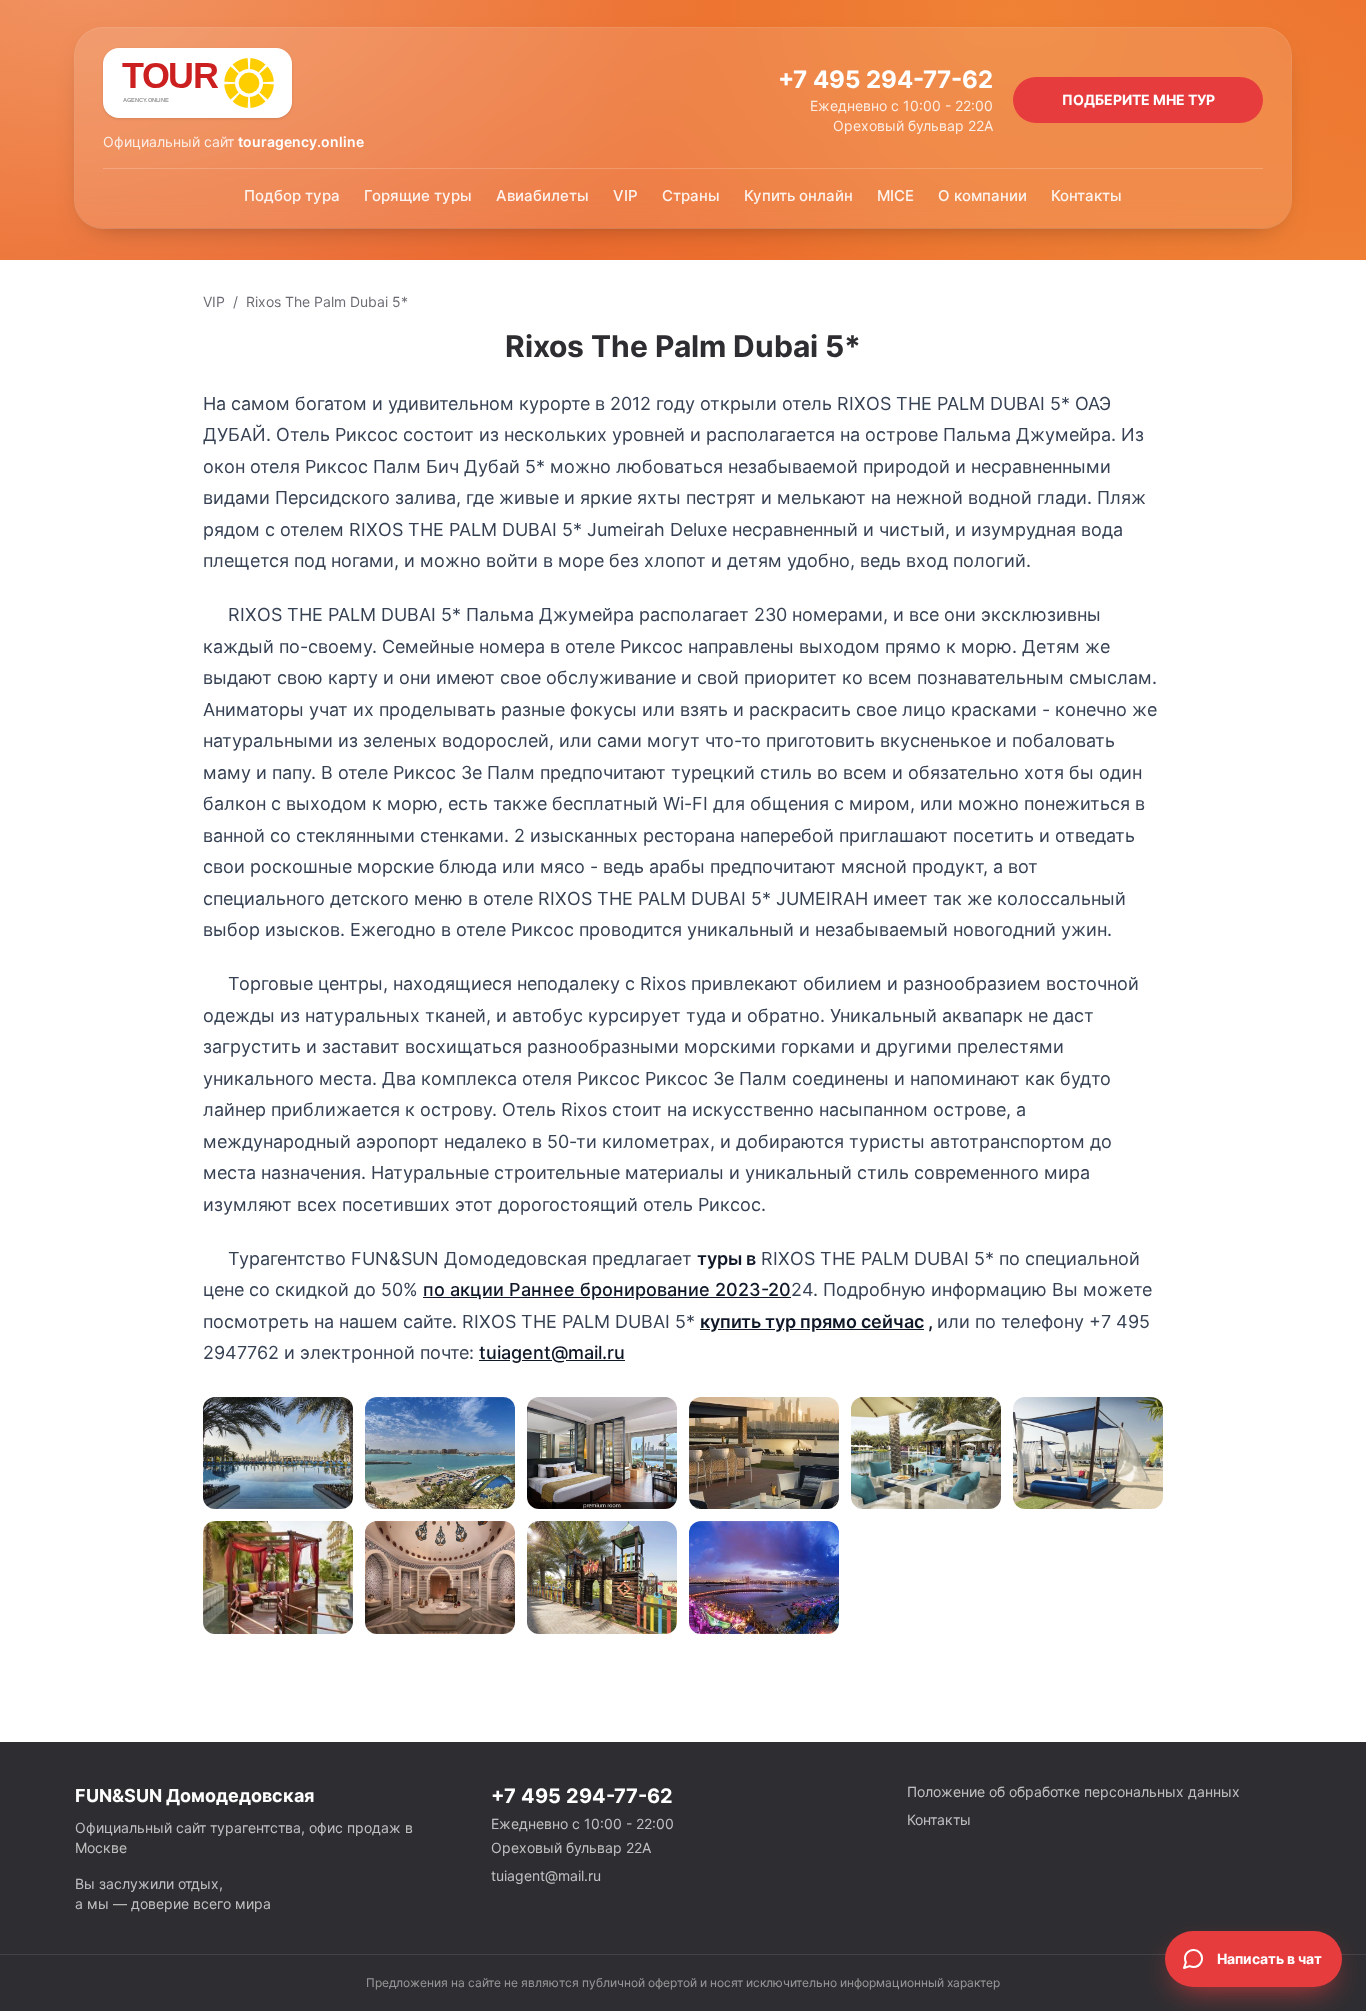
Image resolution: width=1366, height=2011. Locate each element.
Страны (691, 195)
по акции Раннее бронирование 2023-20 (607, 1289)
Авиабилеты (542, 195)
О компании (982, 195)
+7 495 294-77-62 (885, 79)
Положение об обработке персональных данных (1073, 1791)
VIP (625, 195)
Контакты (1086, 195)
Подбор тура (292, 195)
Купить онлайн (798, 195)
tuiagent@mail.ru (552, 1352)
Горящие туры (418, 195)
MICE (895, 195)
